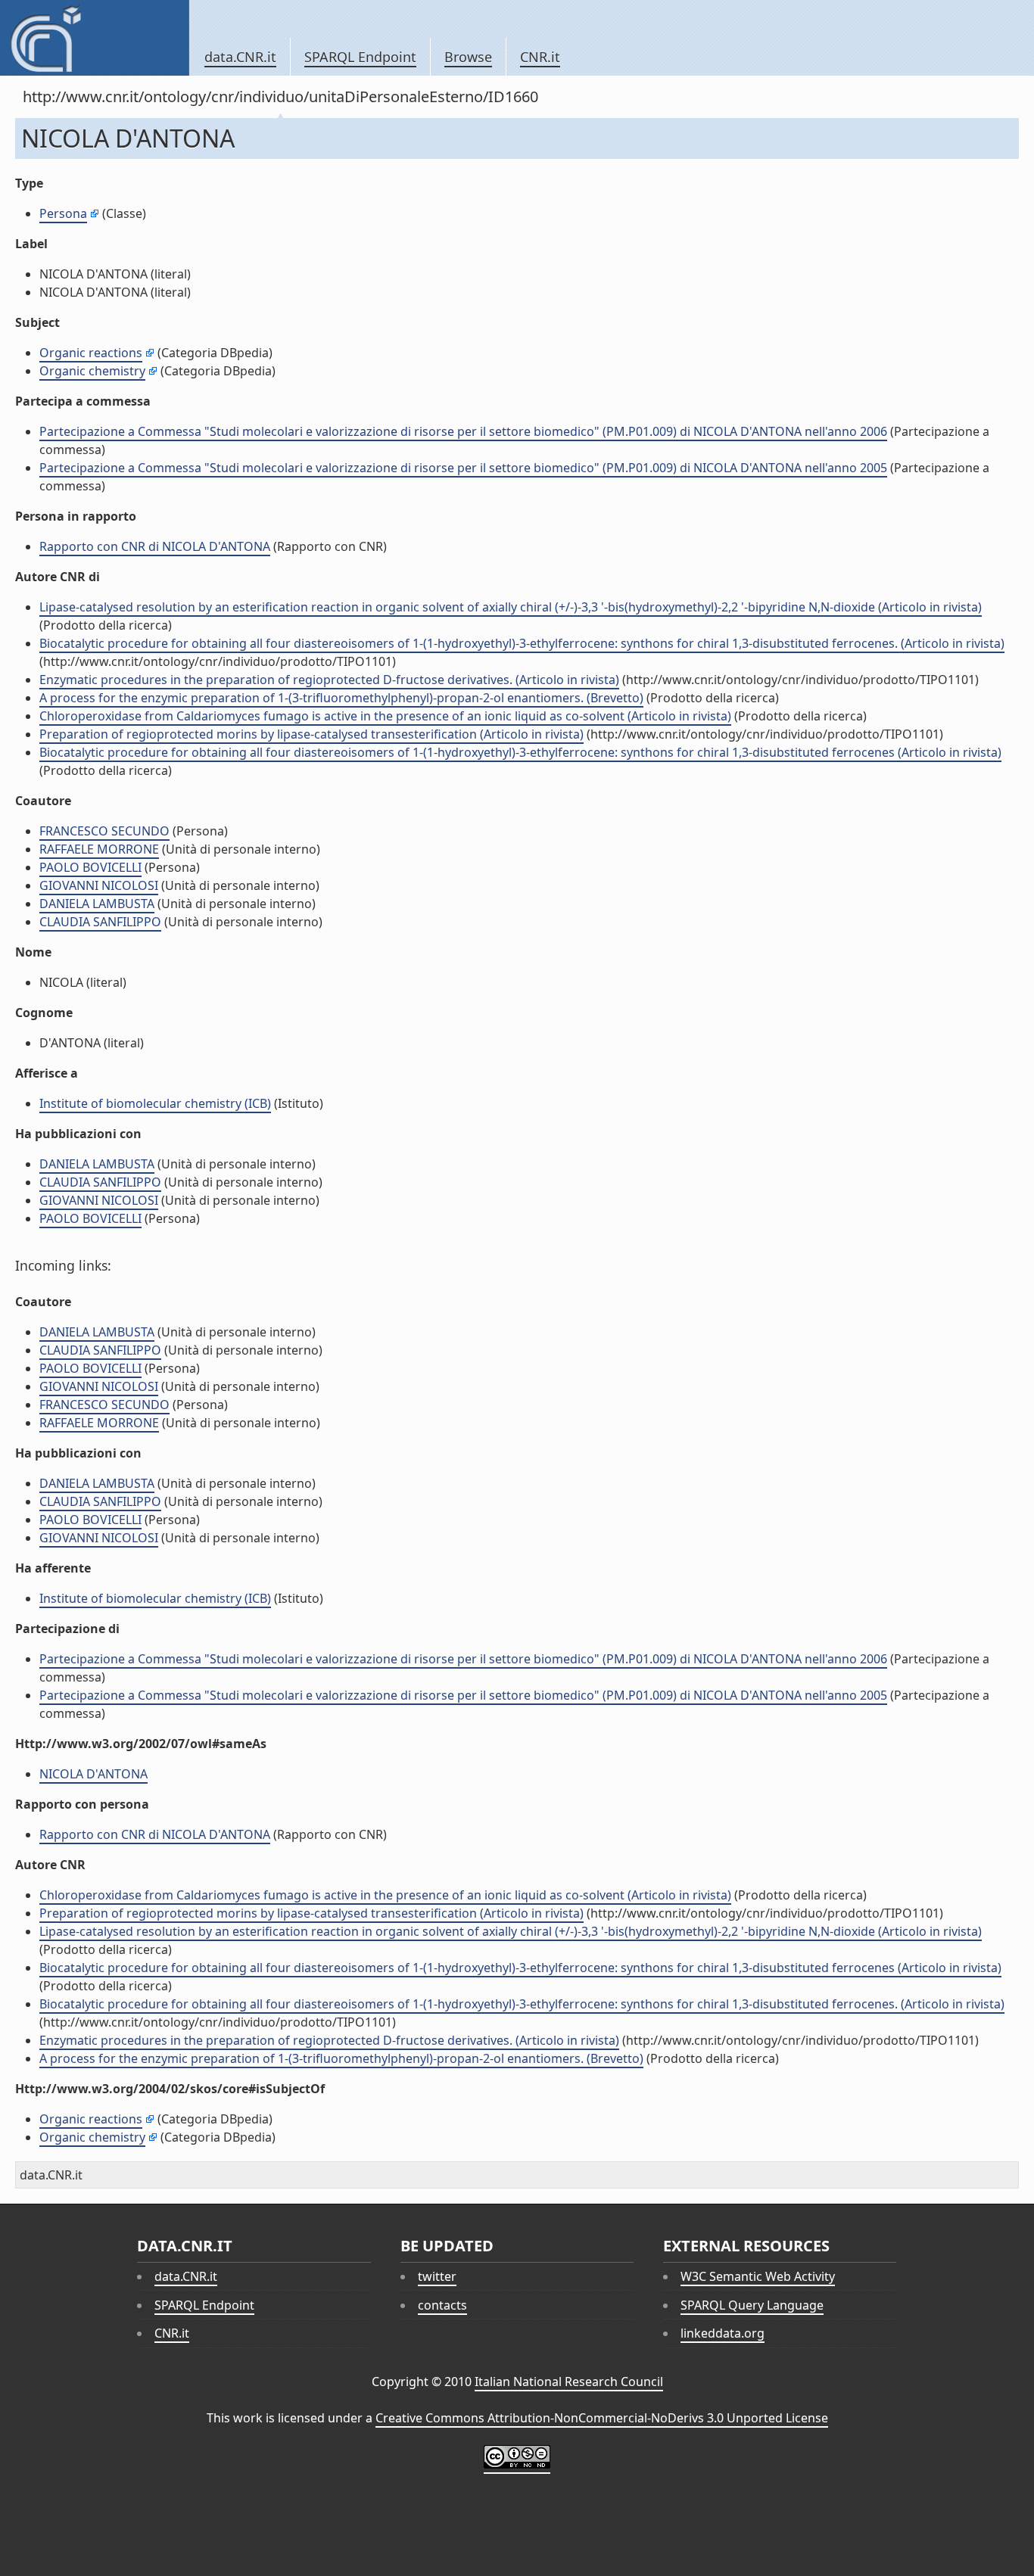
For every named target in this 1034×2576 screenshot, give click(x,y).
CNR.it (540, 57)
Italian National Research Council (569, 2382)
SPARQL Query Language (752, 2305)
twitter (437, 2276)
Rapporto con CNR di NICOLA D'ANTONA (155, 546)
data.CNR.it (240, 57)
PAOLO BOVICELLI (90, 867)
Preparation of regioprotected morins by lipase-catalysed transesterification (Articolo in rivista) (311, 734)
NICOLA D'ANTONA (93, 1774)
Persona (63, 213)
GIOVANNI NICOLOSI (99, 885)
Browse (468, 57)
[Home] (94, 38)
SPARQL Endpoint (360, 57)
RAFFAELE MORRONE (99, 849)
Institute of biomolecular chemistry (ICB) (155, 1103)
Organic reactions (91, 353)
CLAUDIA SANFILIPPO (100, 922)
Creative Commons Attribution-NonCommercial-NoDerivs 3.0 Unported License (602, 2418)
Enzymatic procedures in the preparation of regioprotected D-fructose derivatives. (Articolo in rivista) (329, 680)
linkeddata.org (723, 2333)
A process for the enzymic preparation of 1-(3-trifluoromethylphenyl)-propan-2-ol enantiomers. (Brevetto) (341, 698)
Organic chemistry (92, 371)
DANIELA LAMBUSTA (97, 904)
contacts (442, 2305)
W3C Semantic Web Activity (758, 2276)
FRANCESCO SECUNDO (104, 831)
